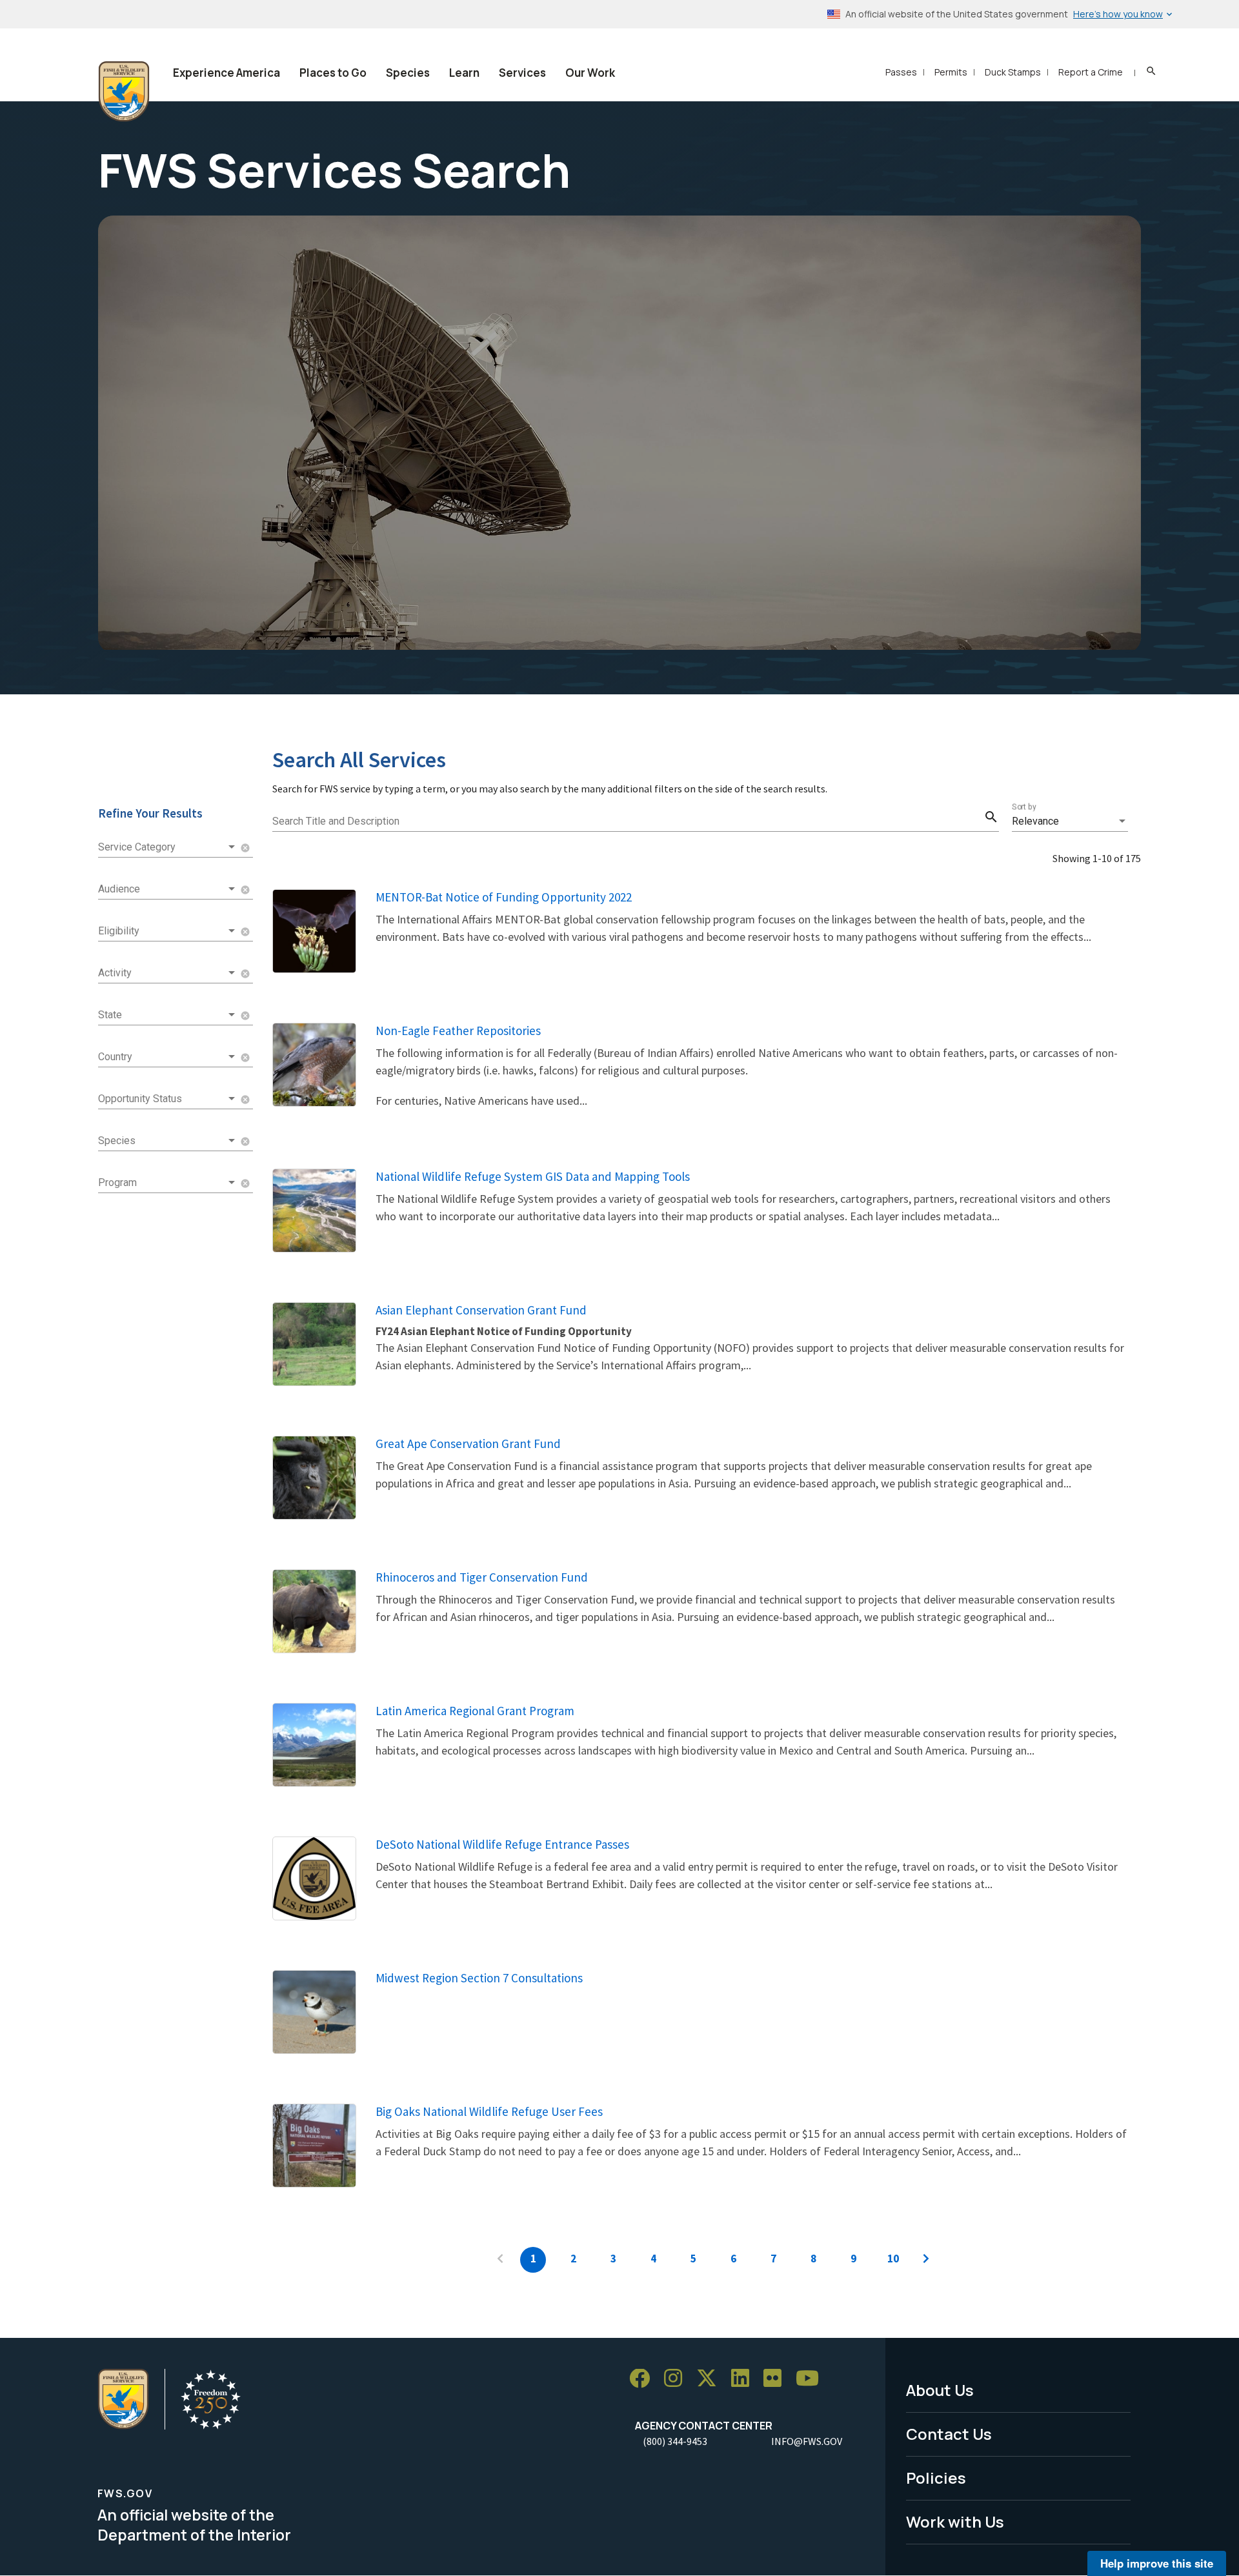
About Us (940, 2390)
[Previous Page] (500, 2260)
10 (893, 2259)
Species (408, 73)
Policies (936, 2478)
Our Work (590, 73)
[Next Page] (926, 2260)
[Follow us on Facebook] (644, 2379)
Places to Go (333, 73)
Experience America (227, 73)
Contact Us (949, 2434)
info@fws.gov (807, 2441)
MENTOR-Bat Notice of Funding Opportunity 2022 (504, 897)
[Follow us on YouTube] (812, 2379)
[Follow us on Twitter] (711, 2379)
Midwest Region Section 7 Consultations (479, 1978)
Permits (951, 72)
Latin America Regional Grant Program (475, 1711)
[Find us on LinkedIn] (745, 2379)
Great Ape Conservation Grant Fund (468, 1444)
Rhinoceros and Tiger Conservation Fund (482, 1577)
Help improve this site (1157, 2563)
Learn (464, 73)
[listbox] (1070, 821)
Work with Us (955, 2521)
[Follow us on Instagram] (678, 2379)
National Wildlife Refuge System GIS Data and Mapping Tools (533, 1176)
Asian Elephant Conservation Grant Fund (481, 1310)
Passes (901, 72)
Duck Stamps (1013, 72)
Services (522, 73)
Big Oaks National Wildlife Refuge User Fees (489, 2111)
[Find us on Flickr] (777, 2379)
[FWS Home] (124, 92)
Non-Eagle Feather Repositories (458, 1031)
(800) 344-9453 (675, 2441)
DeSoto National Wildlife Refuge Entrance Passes (502, 1844)
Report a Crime (1091, 72)
